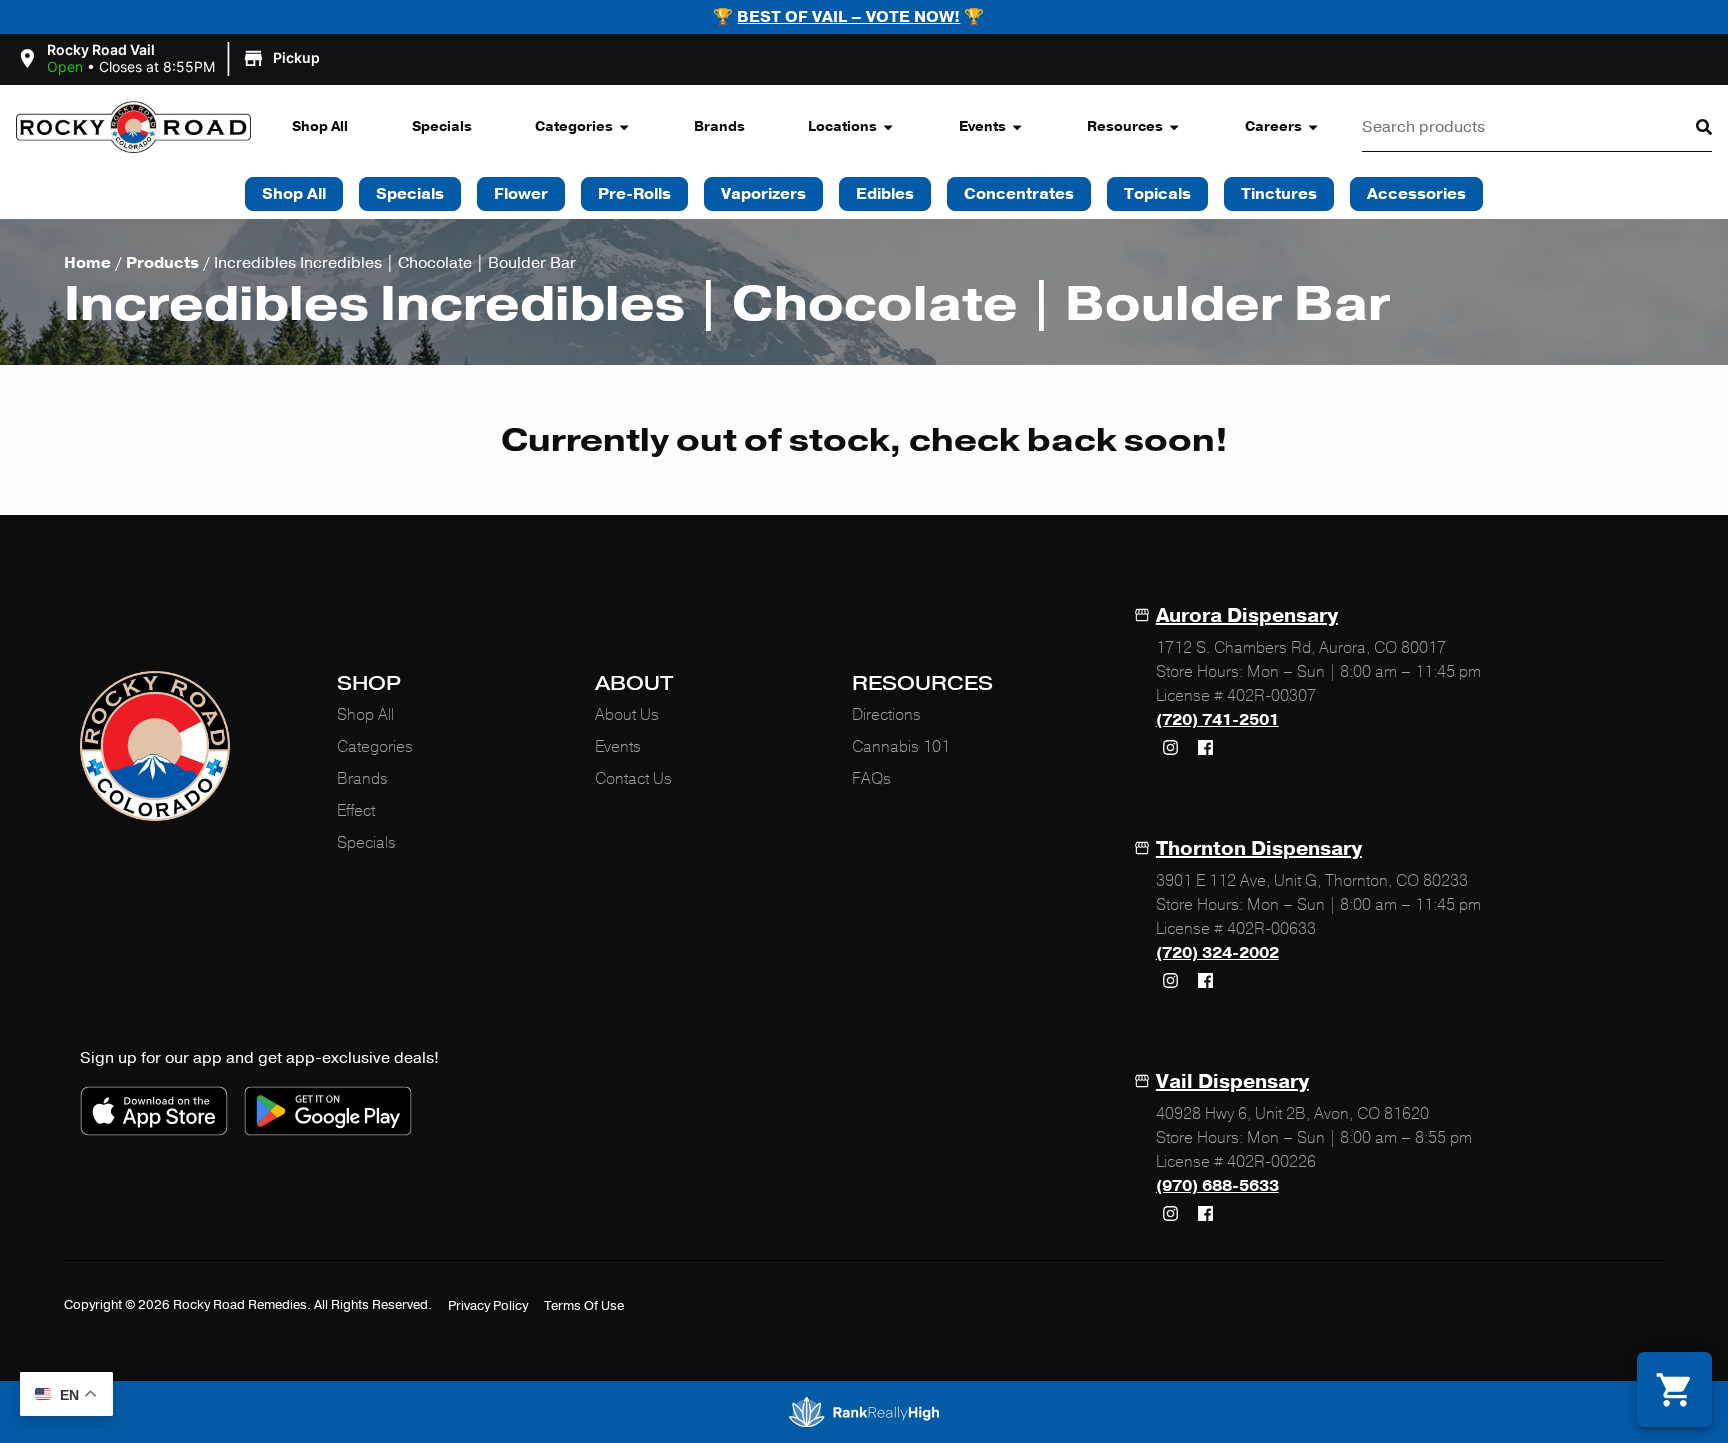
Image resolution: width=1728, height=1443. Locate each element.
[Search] (1688, 127)
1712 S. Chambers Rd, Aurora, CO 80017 (1301, 648)
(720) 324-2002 (1217, 953)
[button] (171, 59)
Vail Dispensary (1232, 1081)
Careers (1273, 126)
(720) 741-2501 (1217, 720)
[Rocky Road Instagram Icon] (1171, 747)
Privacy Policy (488, 1306)
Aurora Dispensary (1247, 615)
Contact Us (633, 779)
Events (982, 126)
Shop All (320, 126)
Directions (886, 715)
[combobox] (1513, 127)
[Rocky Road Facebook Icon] (1206, 747)
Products (162, 263)
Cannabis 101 (901, 747)
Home (87, 263)
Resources (1125, 126)
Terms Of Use (584, 1306)
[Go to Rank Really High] (864, 1412)
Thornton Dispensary (1259, 848)
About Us (627, 715)
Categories (574, 126)
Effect (356, 811)
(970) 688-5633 (1217, 1186)
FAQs (871, 779)
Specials (442, 126)
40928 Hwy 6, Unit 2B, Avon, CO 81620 (1292, 1114)
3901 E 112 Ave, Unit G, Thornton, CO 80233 (1312, 881)
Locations (842, 126)
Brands (719, 126)
